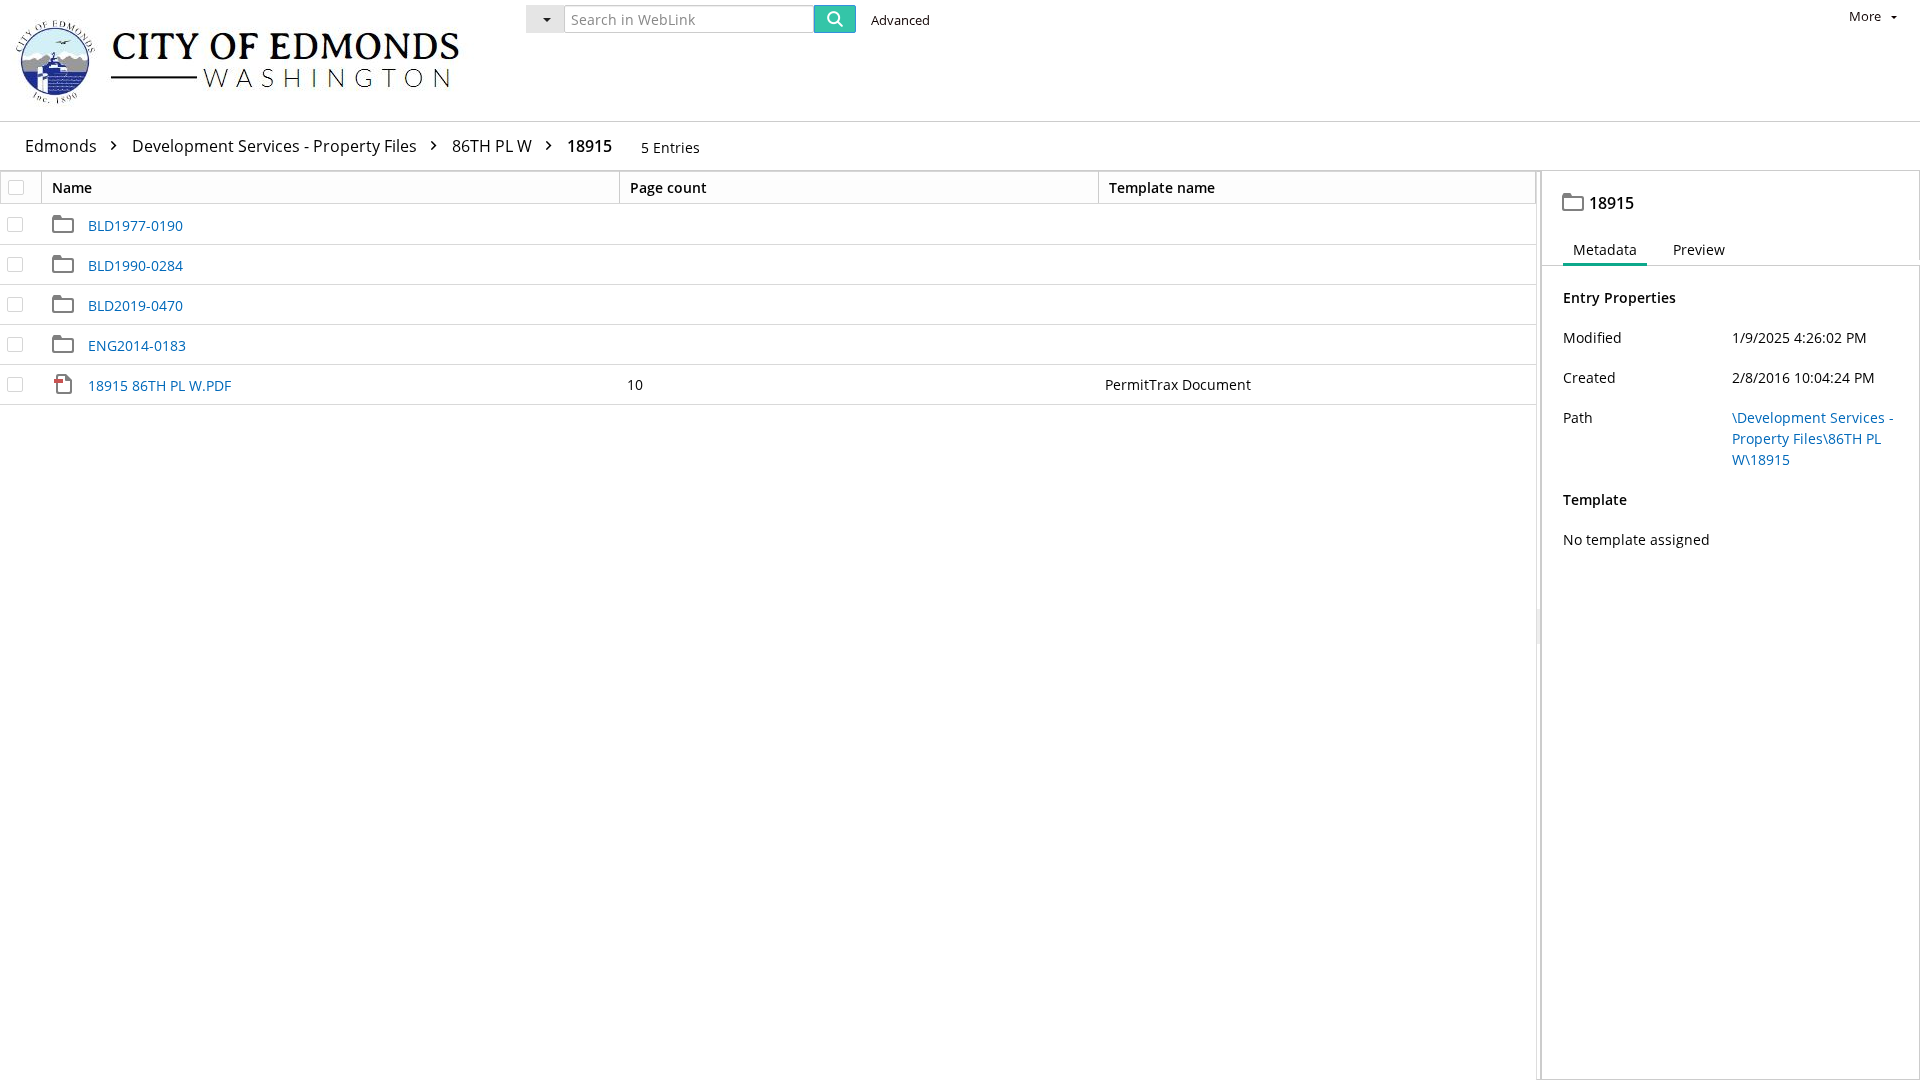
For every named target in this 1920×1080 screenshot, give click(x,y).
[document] (1731, 625)
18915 (589, 146)
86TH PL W (494, 146)
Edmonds (63, 146)
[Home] (247, 60)
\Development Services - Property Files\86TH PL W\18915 (1813, 438)
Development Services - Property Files (276, 146)
